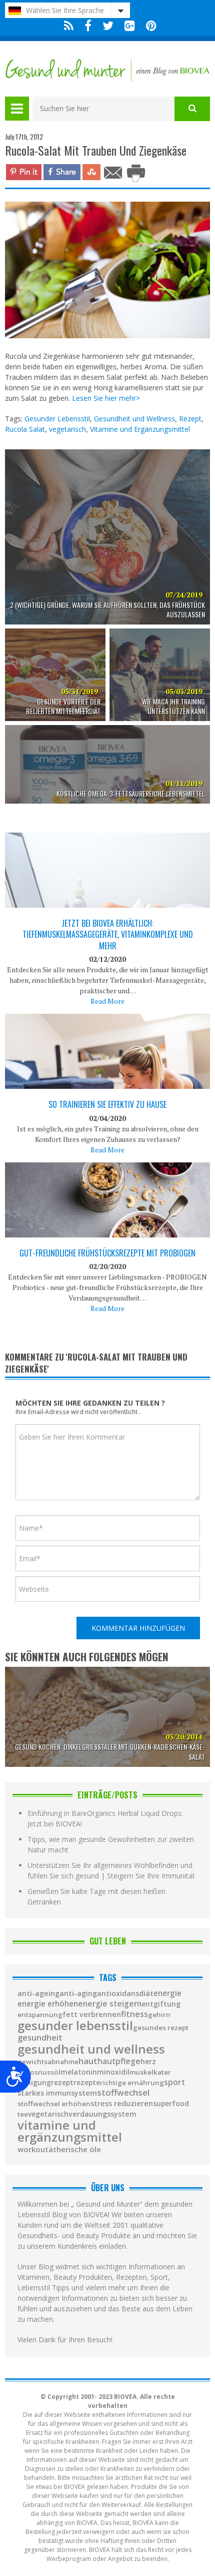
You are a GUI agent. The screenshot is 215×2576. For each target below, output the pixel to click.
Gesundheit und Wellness (134, 419)
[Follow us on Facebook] (88, 26)
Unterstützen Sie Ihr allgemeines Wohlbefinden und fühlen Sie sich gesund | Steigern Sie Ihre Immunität (111, 1870)
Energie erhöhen (48, 2004)
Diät (146, 1993)
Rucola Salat (25, 429)
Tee (23, 2114)
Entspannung (40, 2015)
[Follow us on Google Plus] (130, 26)
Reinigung (34, 2083)
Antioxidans (118, 1994)
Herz (148, 2062)
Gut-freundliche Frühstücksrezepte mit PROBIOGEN (107, 1253)
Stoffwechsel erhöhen (54, 2104)
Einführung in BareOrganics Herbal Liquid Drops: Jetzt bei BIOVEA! (105, 1818)
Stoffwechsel (123, 2093)
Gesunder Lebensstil (57, 419)
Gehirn (159, 2015)
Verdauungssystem (102, 2114)
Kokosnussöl (39, 2072)
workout (33, 2149)
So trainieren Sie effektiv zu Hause (107, 1104)
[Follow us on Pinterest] (149, 26)
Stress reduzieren (122, 2104)
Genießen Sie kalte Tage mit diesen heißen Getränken (96, 1896)
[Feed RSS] (69, 26)
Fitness (134, 2014)
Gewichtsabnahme (48, 2062)
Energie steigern (110, 2004)
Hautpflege (119, 2062)
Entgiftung (161, 2004)
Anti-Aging (78, 1994)
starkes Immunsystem (57, 2093)
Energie (167, 1993)
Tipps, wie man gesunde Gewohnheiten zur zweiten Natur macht (111, 1844)
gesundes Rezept (161, 2028)
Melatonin (79, 2072)
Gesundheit (40, 2038)
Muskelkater (150, 2072)
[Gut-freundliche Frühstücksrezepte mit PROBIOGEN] (107, 1231)
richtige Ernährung (132, 2083)
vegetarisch (67, 429)
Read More (107, 1001)
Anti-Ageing (38, 1994)
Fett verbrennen (92, 2015)
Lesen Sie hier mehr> (106, 398)
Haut (88, 2061)
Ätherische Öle (75, 2149)
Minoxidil (113, 2072)
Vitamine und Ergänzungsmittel (140, 429)
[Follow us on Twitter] (108, 26)
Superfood (171, 2104)
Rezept (190, 419)
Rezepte (87, 2083)
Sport (174, 2083)
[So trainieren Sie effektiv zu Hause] (107, 1086)
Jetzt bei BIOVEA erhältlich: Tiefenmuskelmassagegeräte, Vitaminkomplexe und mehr (108, 934)
